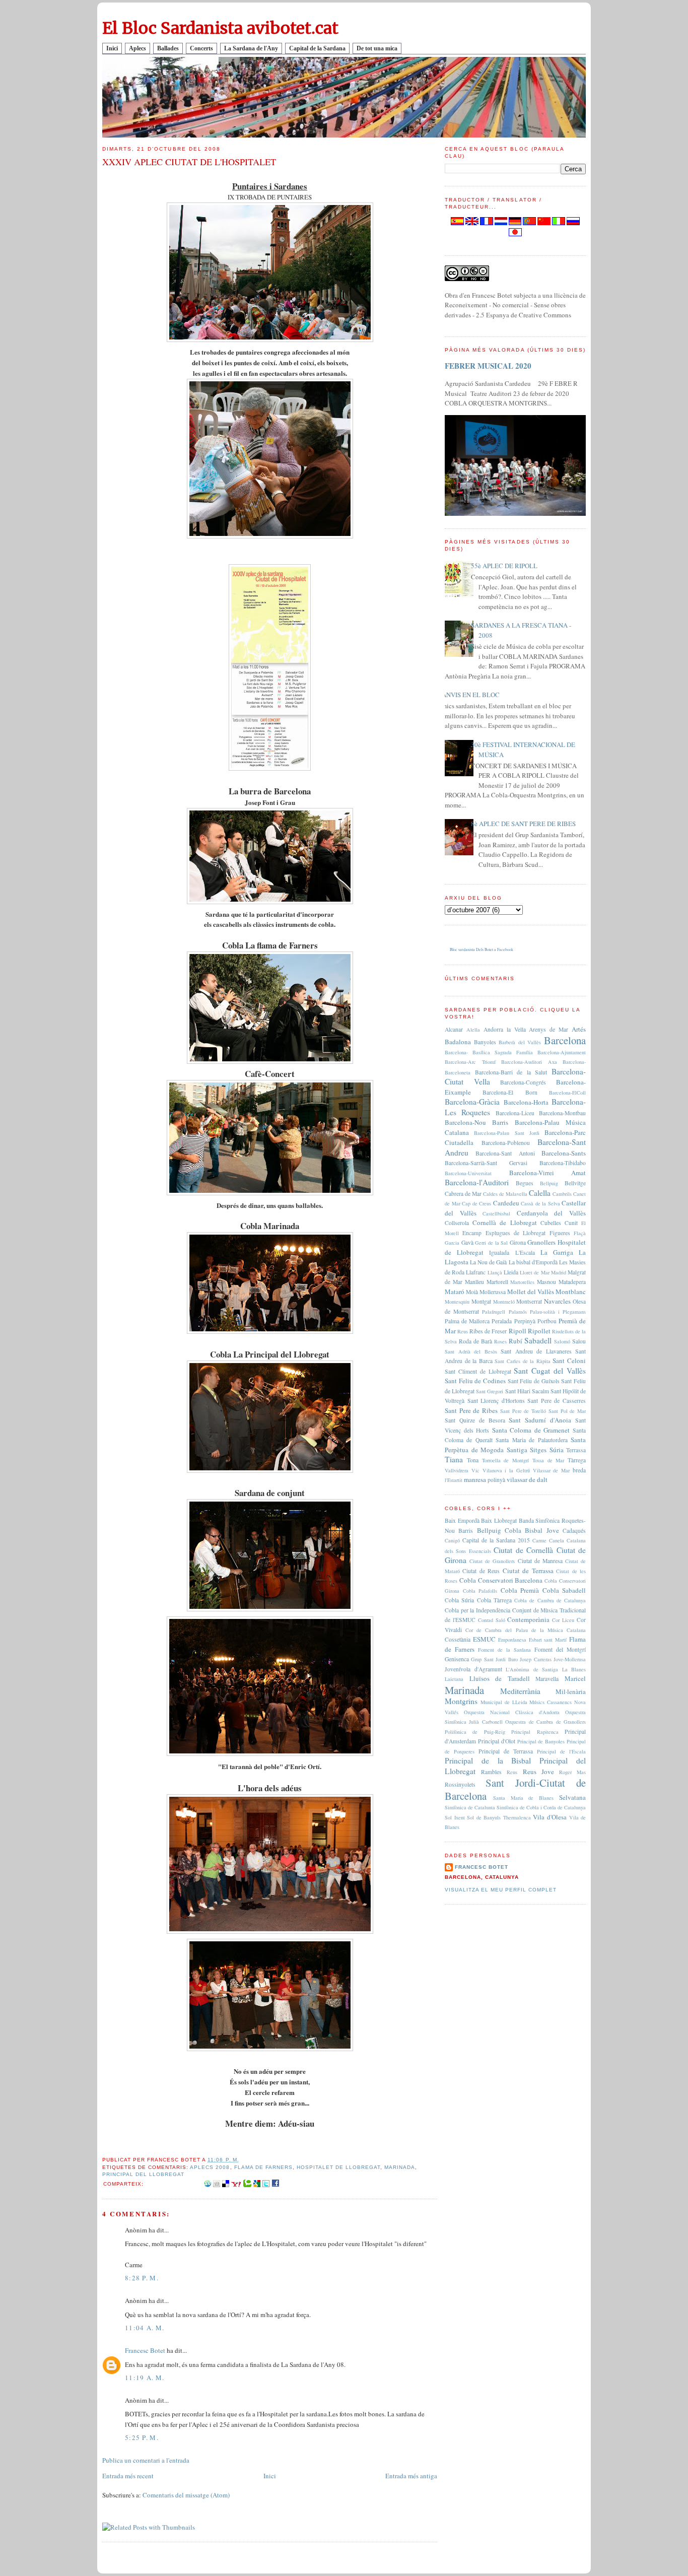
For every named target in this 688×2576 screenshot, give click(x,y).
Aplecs (137, 48)
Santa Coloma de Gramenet (531, 1430)
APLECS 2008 (210, 2167)
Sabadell (538, 1340)
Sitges (538, 1450)
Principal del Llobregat (143, 2174)
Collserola (457, 1223)
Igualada (499, 1252)
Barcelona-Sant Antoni (505, 1153)
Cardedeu (506, 1203)
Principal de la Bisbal (488, 1760)
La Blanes (574, 1669)
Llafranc (476, 1272)
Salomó (562, 1341)
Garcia (452, 1243)
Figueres (560, 1233)
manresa (475, 1479)
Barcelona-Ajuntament (562, 1052)
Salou (579, 1341)
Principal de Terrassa (506, 1751)
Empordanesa (512, 1640)
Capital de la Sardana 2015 (496, 1540)
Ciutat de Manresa (540, 1561)
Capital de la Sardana (317, 48)
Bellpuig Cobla (499, 1530)
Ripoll (518, 1331)
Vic (475, 1470)
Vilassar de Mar (552, 1470)
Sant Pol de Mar (567, 1411)
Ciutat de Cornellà (523, 1550)
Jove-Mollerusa (570, 1659)
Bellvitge (575, 1183)
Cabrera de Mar (463, 1194)
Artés (579, 1029)
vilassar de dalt (527, 1479)
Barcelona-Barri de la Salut (511, 1072)
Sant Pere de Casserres (557, 1401)
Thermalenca (517, 1817)
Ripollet (539, 1331)
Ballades (168, 48)
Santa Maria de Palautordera (531, 1440)
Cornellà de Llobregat (504, 1223)
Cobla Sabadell (564, 1590)
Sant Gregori (490, 1391)
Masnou (546, 1282)
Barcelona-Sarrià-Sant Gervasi (486, 1163)
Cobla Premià (520, 1590)
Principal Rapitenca (535, 1732)
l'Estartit (454, 1480)
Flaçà (580, 1233)
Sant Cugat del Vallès (550, 1371)
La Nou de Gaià (488, 1262)
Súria (557, 1450)
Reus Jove (538, 1772)
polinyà (496, 1480)
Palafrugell (494, 1312)
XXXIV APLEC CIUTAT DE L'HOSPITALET (189, 162)
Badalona (458, 1042)
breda (579, 1470)
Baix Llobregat (499, 1520)
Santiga (517, 1450)
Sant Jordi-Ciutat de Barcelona (515, 1789)
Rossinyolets (460, 1784)
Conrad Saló (492, 1620)
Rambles (491, 1772)
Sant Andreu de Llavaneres (536, 1351)
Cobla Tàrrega (494, 1600)
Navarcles (557, 1301)
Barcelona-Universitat (468, 1173)
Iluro (513, 1659)
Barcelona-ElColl (567, 1093)
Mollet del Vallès (531, 1292)
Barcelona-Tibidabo (563, 1163)
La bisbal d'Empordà (533, 1262)
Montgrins (461, 1701)
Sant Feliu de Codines (475, 1381)
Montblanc (571, 1292)
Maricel (575, 1678)
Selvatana (572, 1797)
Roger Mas (572, 1772)
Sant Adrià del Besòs (471, 1351)
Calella (540, 1193)
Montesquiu (457, 1302)
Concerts (201, 48)
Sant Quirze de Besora (475, 1420)
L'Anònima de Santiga (532, 1669)
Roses (500, 1341)
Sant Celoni (569, 1361)
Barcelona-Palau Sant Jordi (507, 1133)
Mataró (455, 1292)
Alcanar (454, 1029)
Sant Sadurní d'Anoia (540, 1420)
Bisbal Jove (542, 1530)
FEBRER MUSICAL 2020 (488, 366)
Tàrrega (577, 1460)
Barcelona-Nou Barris (476, 1122)
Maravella (547, 1679)
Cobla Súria (459, 1600)
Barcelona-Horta (526, 1102)
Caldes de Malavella (505, 1194)
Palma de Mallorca (467, 1321)
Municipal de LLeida (504, 1702)
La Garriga (557, 1252)
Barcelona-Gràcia (472, 1102)
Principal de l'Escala (561, 1751)
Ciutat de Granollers (492, 1561)
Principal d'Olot (497, 1741)
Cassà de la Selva (540, 1203)
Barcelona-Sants (564, 1153)
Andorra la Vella (505, 1029)
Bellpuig (549, 1183)
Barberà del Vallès (520, 1042)
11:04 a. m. (145, 2328)
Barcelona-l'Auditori (477, 1182)
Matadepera (572, 1282)
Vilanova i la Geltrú (506, 1470)
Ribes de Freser (488, 1331)
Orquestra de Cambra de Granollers (545, 1722)
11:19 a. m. (145, 2378)
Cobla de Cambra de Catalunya (550, 1600)
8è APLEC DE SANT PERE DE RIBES (523, 824)
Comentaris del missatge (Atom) (186, 2495)
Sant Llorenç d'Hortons (496, 1401)
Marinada (400, 2167)
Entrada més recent (128, 2476)
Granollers (541, 1242)
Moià (472, 1292)
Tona (473, 1460)
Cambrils (562, 1194)
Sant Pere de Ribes (471, 1410)
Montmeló (504, 1302)
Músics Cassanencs (551, 1702)
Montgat (481, 1301)
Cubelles (551, 1223)
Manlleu (474, 1282)
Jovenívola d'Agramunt (473, 1669)
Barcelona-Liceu (515, 1113)
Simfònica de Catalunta (470, 1807)
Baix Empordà (462, 1520)
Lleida (511, 1272)
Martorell (497, 1282)
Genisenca (457, 1659)
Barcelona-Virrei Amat (548, 1173)
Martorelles (522, 1282)
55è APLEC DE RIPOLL (504, 566)
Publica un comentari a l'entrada (146, 2460)
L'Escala (525, 1252)
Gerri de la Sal (491, 1243)
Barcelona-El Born (510, 1092)
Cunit (571, 1223)
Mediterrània (520, 1691)
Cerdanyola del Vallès (551, 1213)
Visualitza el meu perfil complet (501, 1890)
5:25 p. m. (142, 2437)
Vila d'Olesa (550, 1817)
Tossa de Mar (548, 1460)
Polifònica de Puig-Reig (475, 1732)
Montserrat (529, 1301)
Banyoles (485, 1042)
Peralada (502, 1321)
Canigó (452, 1540)
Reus (463, 1331)
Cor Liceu (563, 1620)
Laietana (454, 1679)
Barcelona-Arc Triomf (470, 1062)
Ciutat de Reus (481, 1571)
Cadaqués (574, 1531)
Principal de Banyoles (541, 1741)
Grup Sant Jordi (488, 1659)
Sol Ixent (455, 1817)
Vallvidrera (457, 1470)
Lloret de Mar (534, 1272)
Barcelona (565, 1040)
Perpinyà (525, 1321)
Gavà (467, 1242)
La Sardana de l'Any (251, 48)
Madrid (559, 1272)
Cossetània (458, 1639)
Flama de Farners (263, 2167)
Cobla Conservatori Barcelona (501, 1580)
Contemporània (528, 1619)
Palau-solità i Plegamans (558, 1312)
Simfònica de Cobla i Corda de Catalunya (541, 1807)
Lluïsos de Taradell (500, 1678)
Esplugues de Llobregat (516, 1233)
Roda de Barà (475, 1341)
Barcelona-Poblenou (506, 1143)
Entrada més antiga (411, 2476)
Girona (518, 1242)
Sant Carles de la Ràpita (522, 1361)
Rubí (515, 1341)
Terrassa (576, 1450)
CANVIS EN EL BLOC (468, 695)
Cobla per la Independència (477, 1610)
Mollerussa (493, 1292)
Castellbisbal (496, 1213)
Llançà (495, 1272)
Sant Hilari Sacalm (527, 1391)
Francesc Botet (145, 2350)
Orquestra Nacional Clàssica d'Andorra (512, 1712)
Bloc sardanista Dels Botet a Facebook (481, 950)
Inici (112, 48)
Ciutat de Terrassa (528, 1571)
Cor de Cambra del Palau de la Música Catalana (526, 1630)
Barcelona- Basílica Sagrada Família (489, 1052)
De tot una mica (377, 48)
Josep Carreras (535, 1659)
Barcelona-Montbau (562, 1113)
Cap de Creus (476, 1203)
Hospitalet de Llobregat (338, 2167)
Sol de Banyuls (484, 1817)
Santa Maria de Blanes (523, 1798)
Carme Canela (548, 1540)
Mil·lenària (571, 1691)
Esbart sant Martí (548, 1640)
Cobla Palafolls (480, 1591)
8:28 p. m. (142, 2278)
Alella (473, 1030)
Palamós (518, 1312)
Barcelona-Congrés (523, 1082)
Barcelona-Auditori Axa (529, 1062)
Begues (525, 1183)
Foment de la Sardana (504, 1650)
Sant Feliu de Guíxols (534, 1381)
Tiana (454, 1459)
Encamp (472, 1233)
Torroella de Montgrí (506, 1460)
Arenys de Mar (548, 1029)
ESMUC (484, 1639)
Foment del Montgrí (560, 1649)
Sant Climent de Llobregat (478, 1371)
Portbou (547, 1321)
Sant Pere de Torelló (523, 1411)
